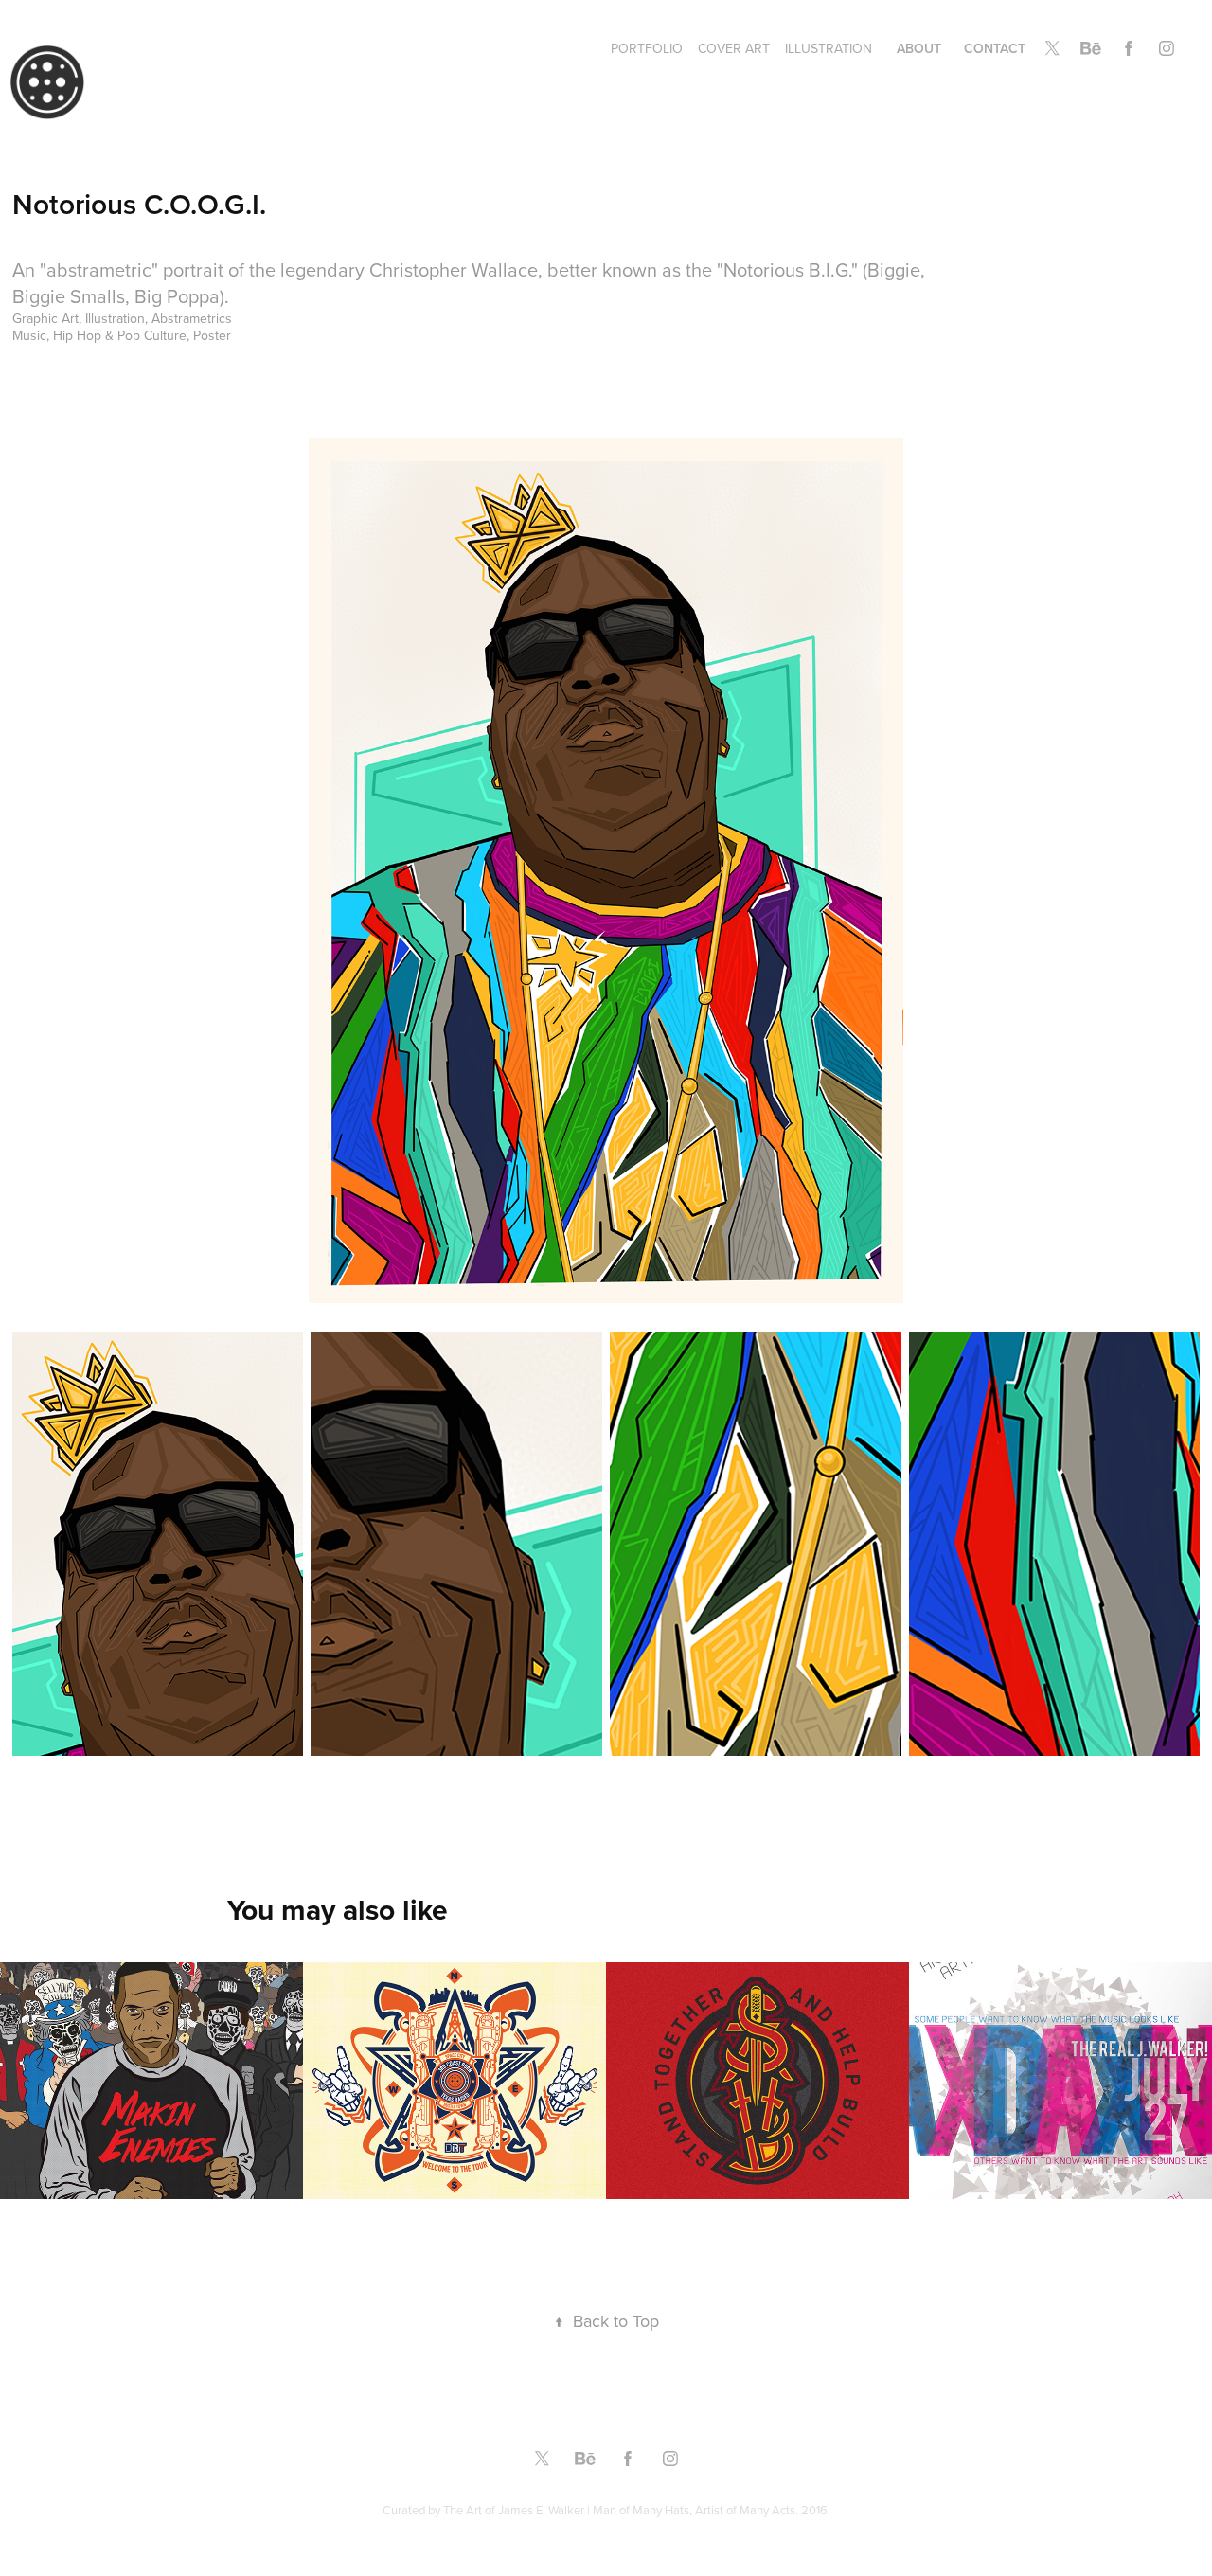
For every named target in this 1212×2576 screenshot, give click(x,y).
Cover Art (734, 48)
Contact (995, 48)
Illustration (829, 48)
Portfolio (647, 48)
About (919, 48)
